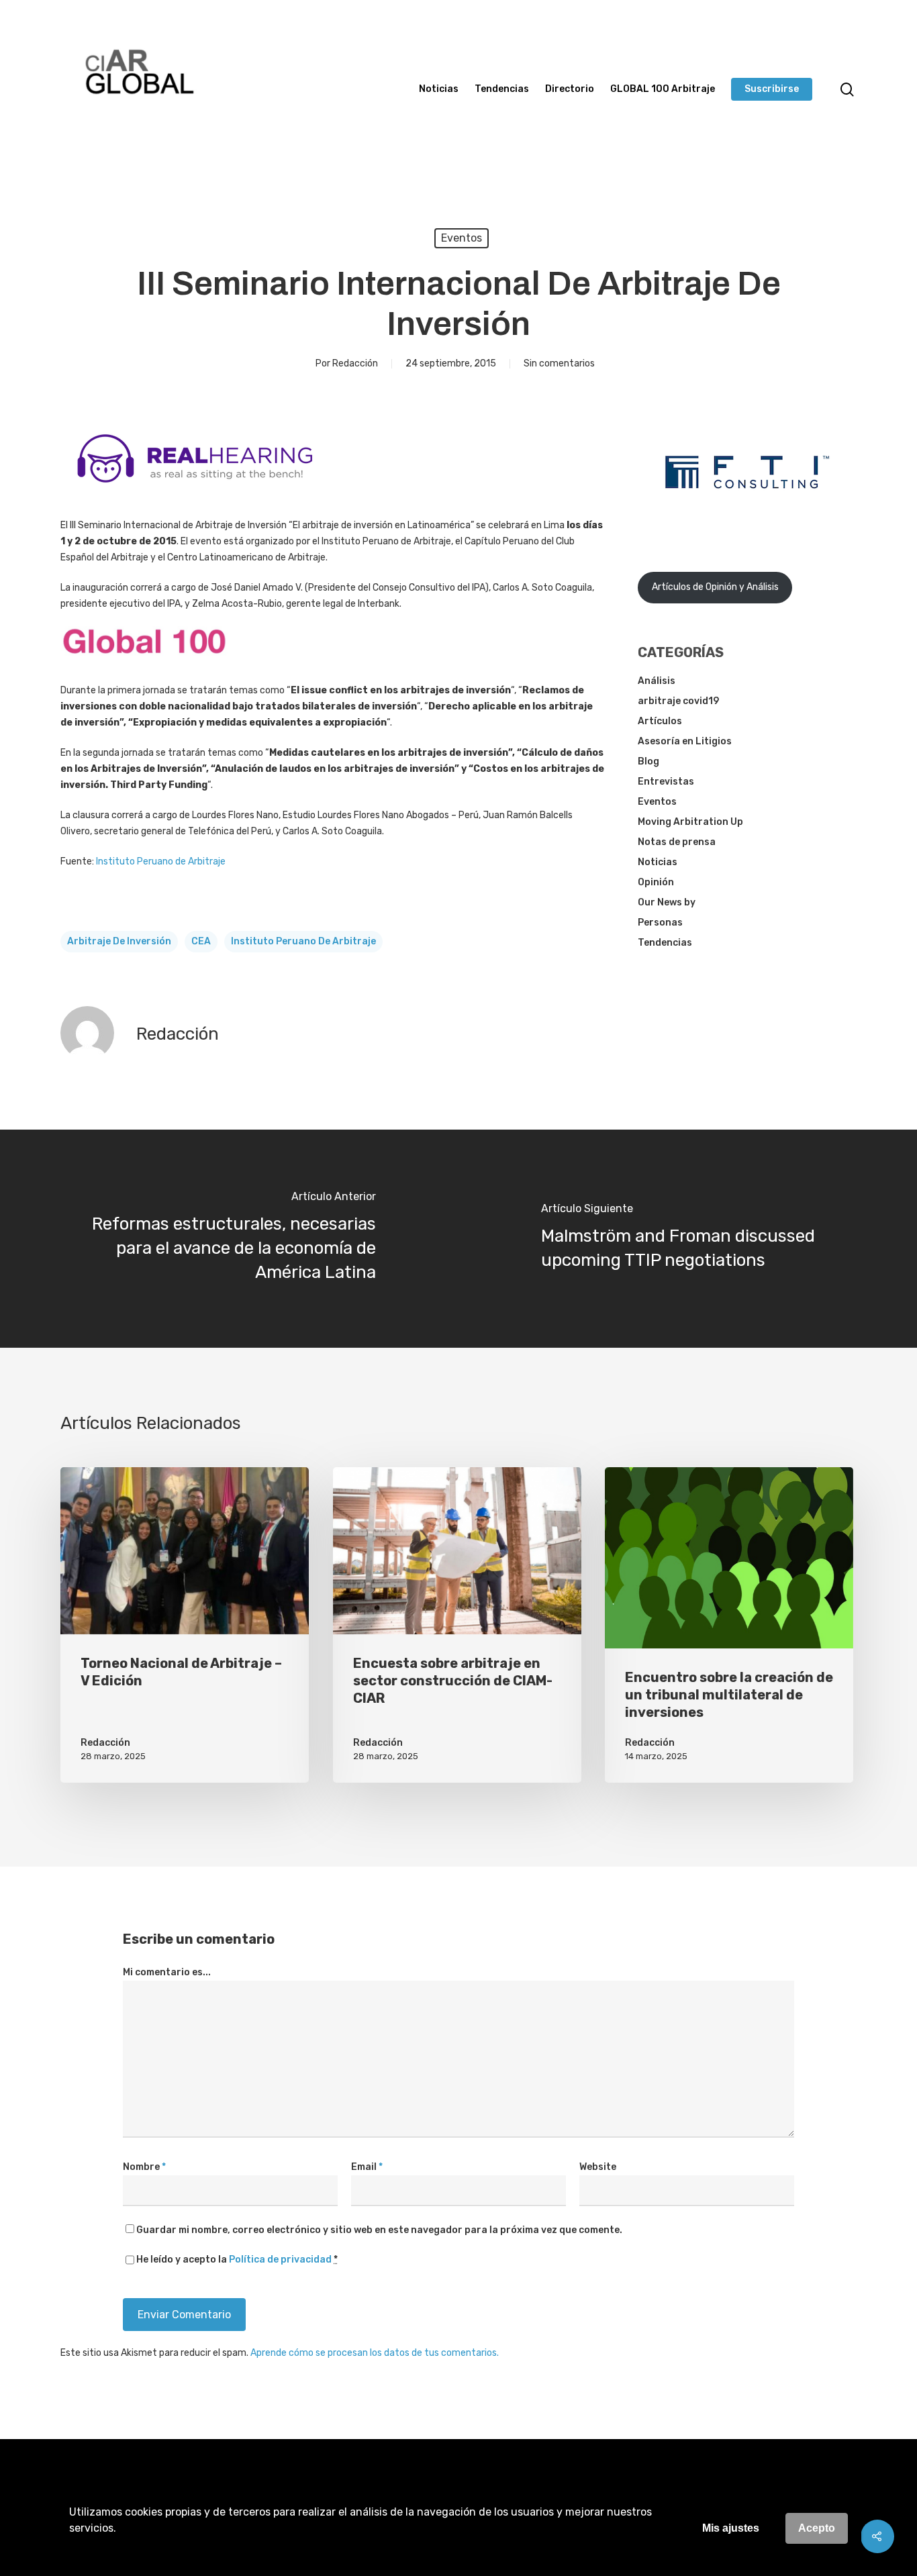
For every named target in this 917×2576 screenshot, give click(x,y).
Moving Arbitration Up (690, 822)
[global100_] (144, 664)
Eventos (462, 238)
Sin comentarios (559, 363)
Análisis (657, 681)
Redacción (355, 363)
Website (598, 2167)
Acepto (817, 2528)
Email (367, 2167)
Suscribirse (772, 89)
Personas (660, 923)
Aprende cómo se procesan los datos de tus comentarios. (375, 2353)
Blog (648, 761)
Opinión (656, 882)
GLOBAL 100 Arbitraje (663, 89)
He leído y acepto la (237, 2260)
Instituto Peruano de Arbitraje (161, 861)
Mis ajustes (731, 2528)
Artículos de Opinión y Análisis (715, 587)
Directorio (570, 89)
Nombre (144, 2167)
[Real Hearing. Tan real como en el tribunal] (195, 493)
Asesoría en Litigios (685, 741)
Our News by (667, 902)
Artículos (660, 721)
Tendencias (502, 89)
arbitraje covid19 (678, 701)
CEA (201, 941)
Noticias (439, 89)
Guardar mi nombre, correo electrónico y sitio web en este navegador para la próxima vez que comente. (379, 2230)
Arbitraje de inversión (119, 941)
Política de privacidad (280, 2260)
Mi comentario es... (167, 1972)
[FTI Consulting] (747, 523)
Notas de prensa (677, 842)
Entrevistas (666, 782)
